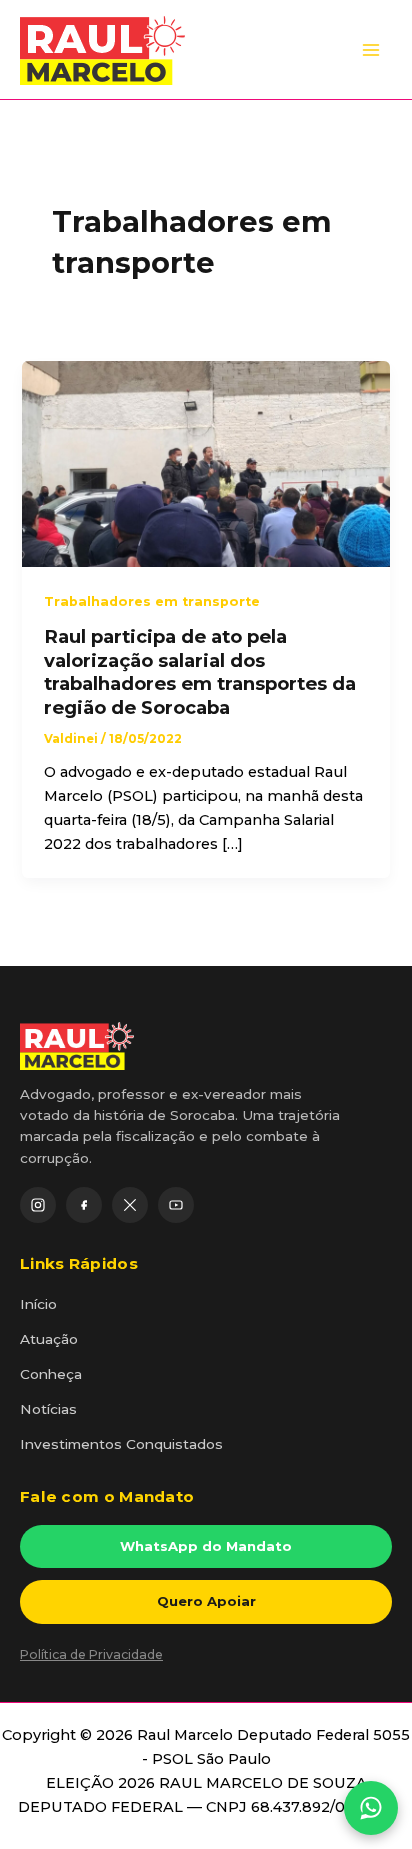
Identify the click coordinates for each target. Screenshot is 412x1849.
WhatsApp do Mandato (206, 1546)
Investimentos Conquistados (121, 1444)
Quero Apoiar (206, 1601)
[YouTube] (176, 1205)
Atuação (49, 1339)
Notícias (48, 1409)
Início (38, 1304)
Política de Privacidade (91, 1654)
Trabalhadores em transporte (152, 601)
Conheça (51, 1374)
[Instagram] (38, 1205)
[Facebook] (84, 1205)
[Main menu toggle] (371, 50)
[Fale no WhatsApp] (371, 1808)
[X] (130, 1205)
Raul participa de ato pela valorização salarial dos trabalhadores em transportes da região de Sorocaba (200, 672)
